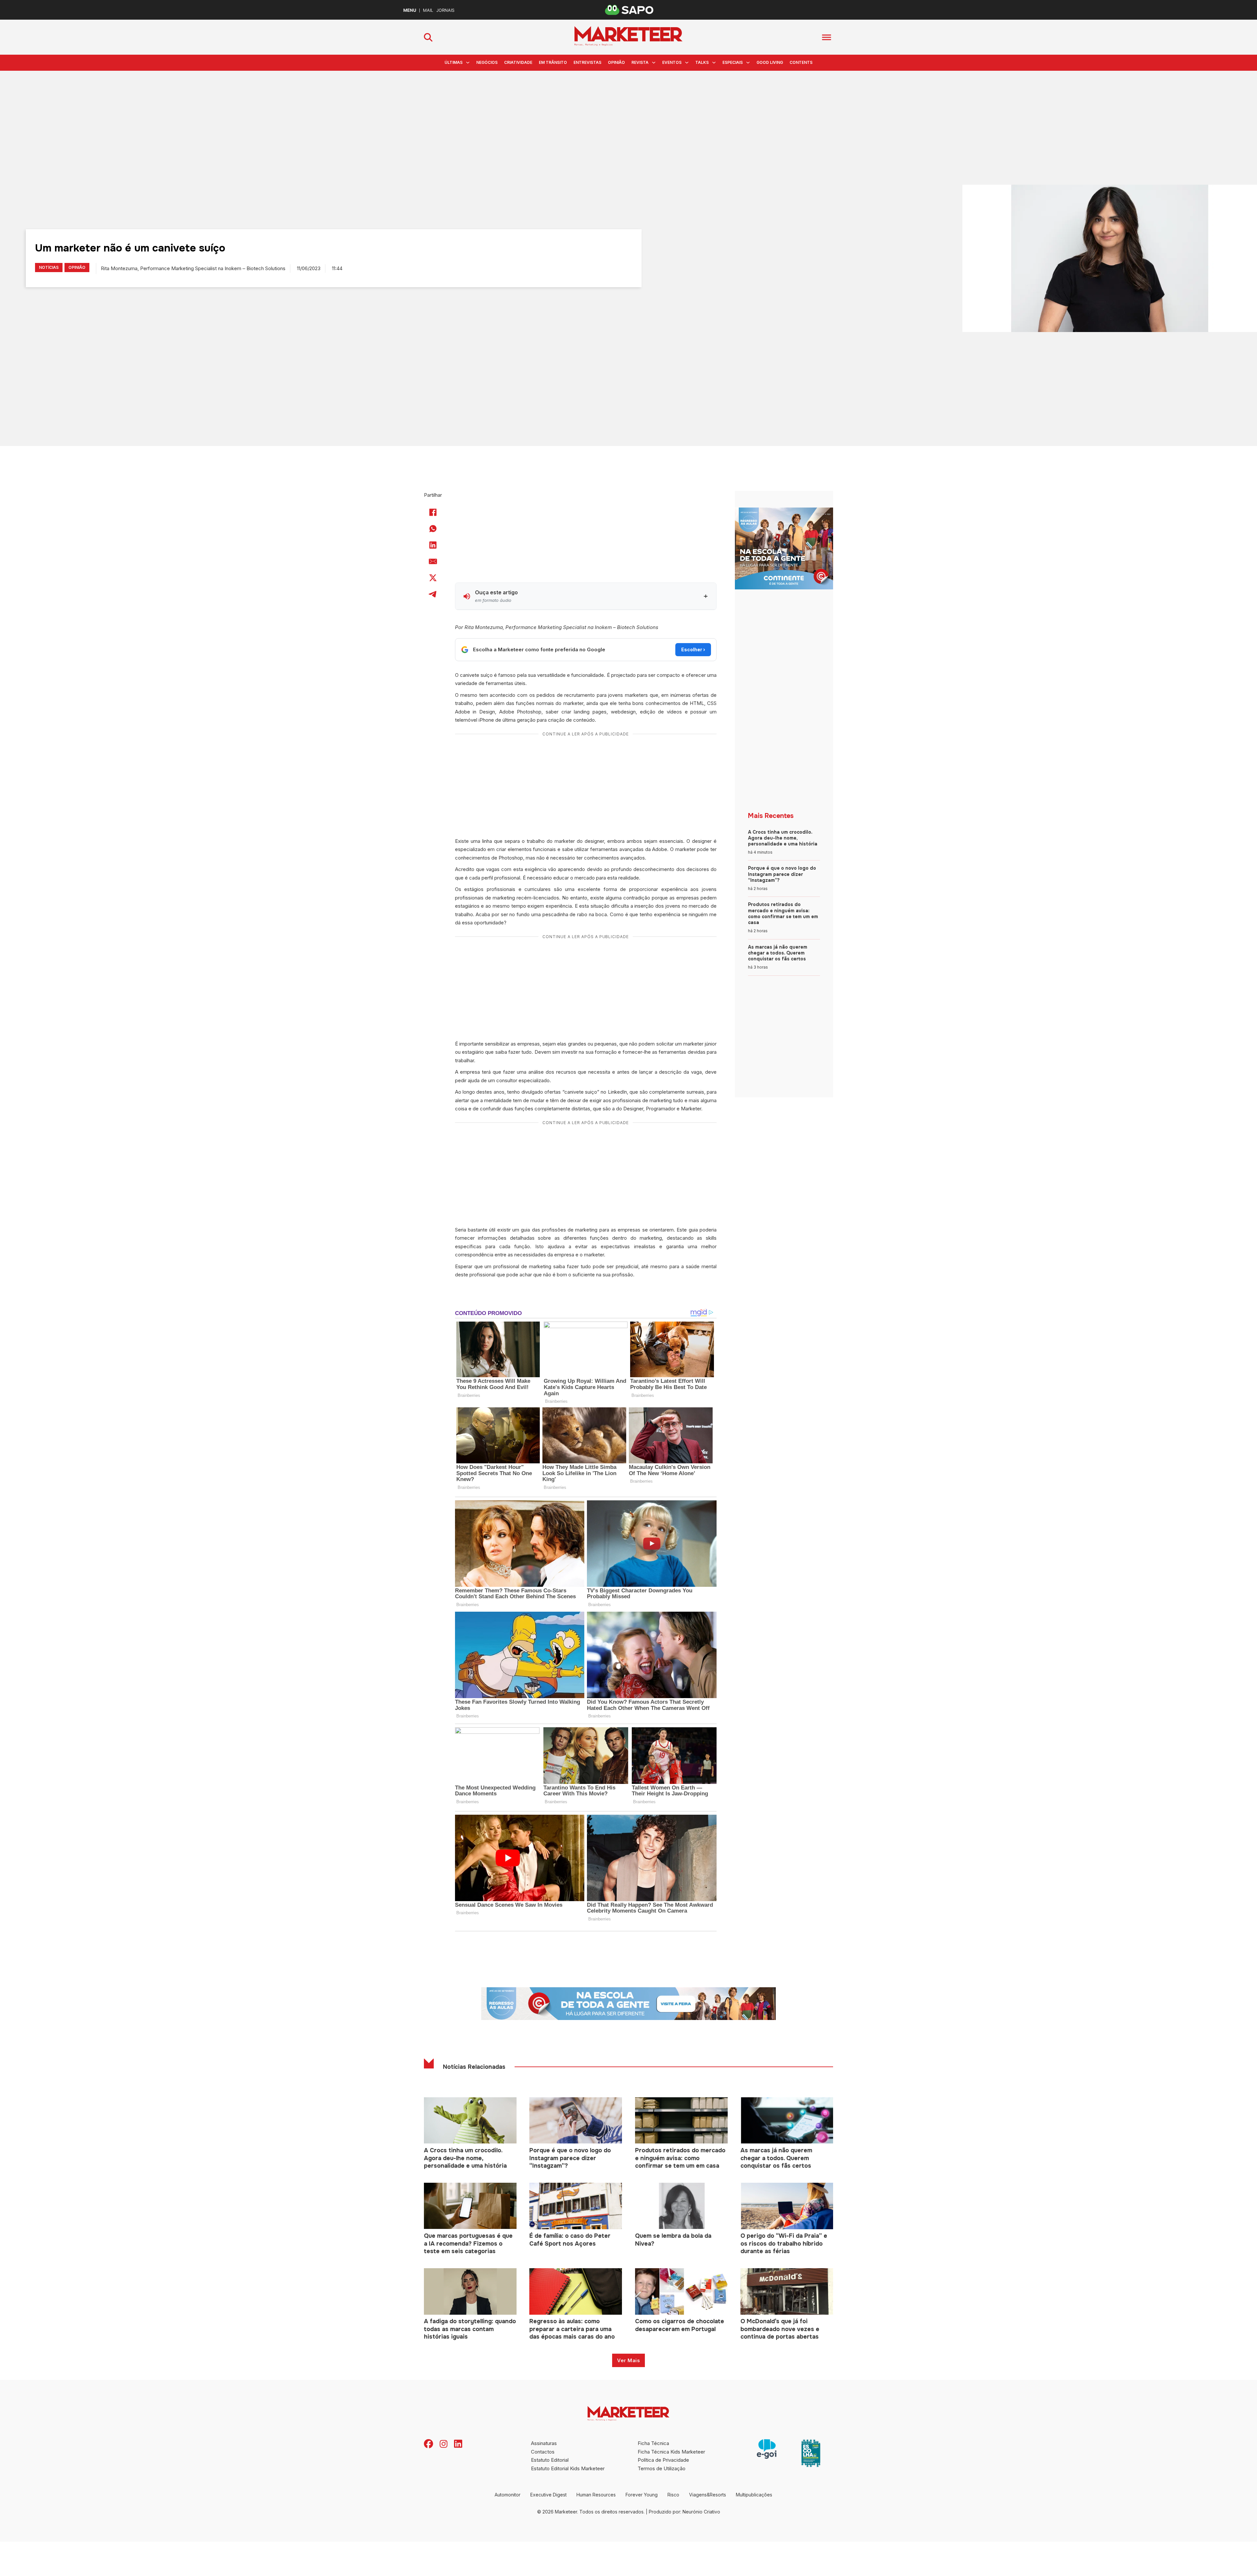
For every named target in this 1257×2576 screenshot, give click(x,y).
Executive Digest (548, 2495)
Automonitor (508, 2495)
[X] (433, 578)
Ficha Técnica (653, 2443)
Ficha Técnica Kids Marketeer (671, 2452)
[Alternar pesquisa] (428, 37)
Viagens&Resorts (708, 2495)
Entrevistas (587, 62)
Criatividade (518, 62)
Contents (801, 62)
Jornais (445, 10)
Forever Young (642, 2495)
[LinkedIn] (433, 545)
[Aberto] (827, 37)
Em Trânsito (553, 62)
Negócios (487, 62)
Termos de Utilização (662, 2468)
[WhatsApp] (433, 528)
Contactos (543, 2452)
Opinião (616, 62)
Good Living (770, 62)
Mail (428, 10)
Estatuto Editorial (550, 2460)
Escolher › (693, 649)
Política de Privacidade (663, 2460)
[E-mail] (433, 561)
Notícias (49, 267)
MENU (410, 10)
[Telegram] (433, 594)
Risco (673, 2495)
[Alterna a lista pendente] (468, 63)
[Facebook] (433, 512)
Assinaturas (544, 2443)
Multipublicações (754, 2495)
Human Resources (596, 2495)
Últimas (454, 62)
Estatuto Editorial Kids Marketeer (568, 2468)
